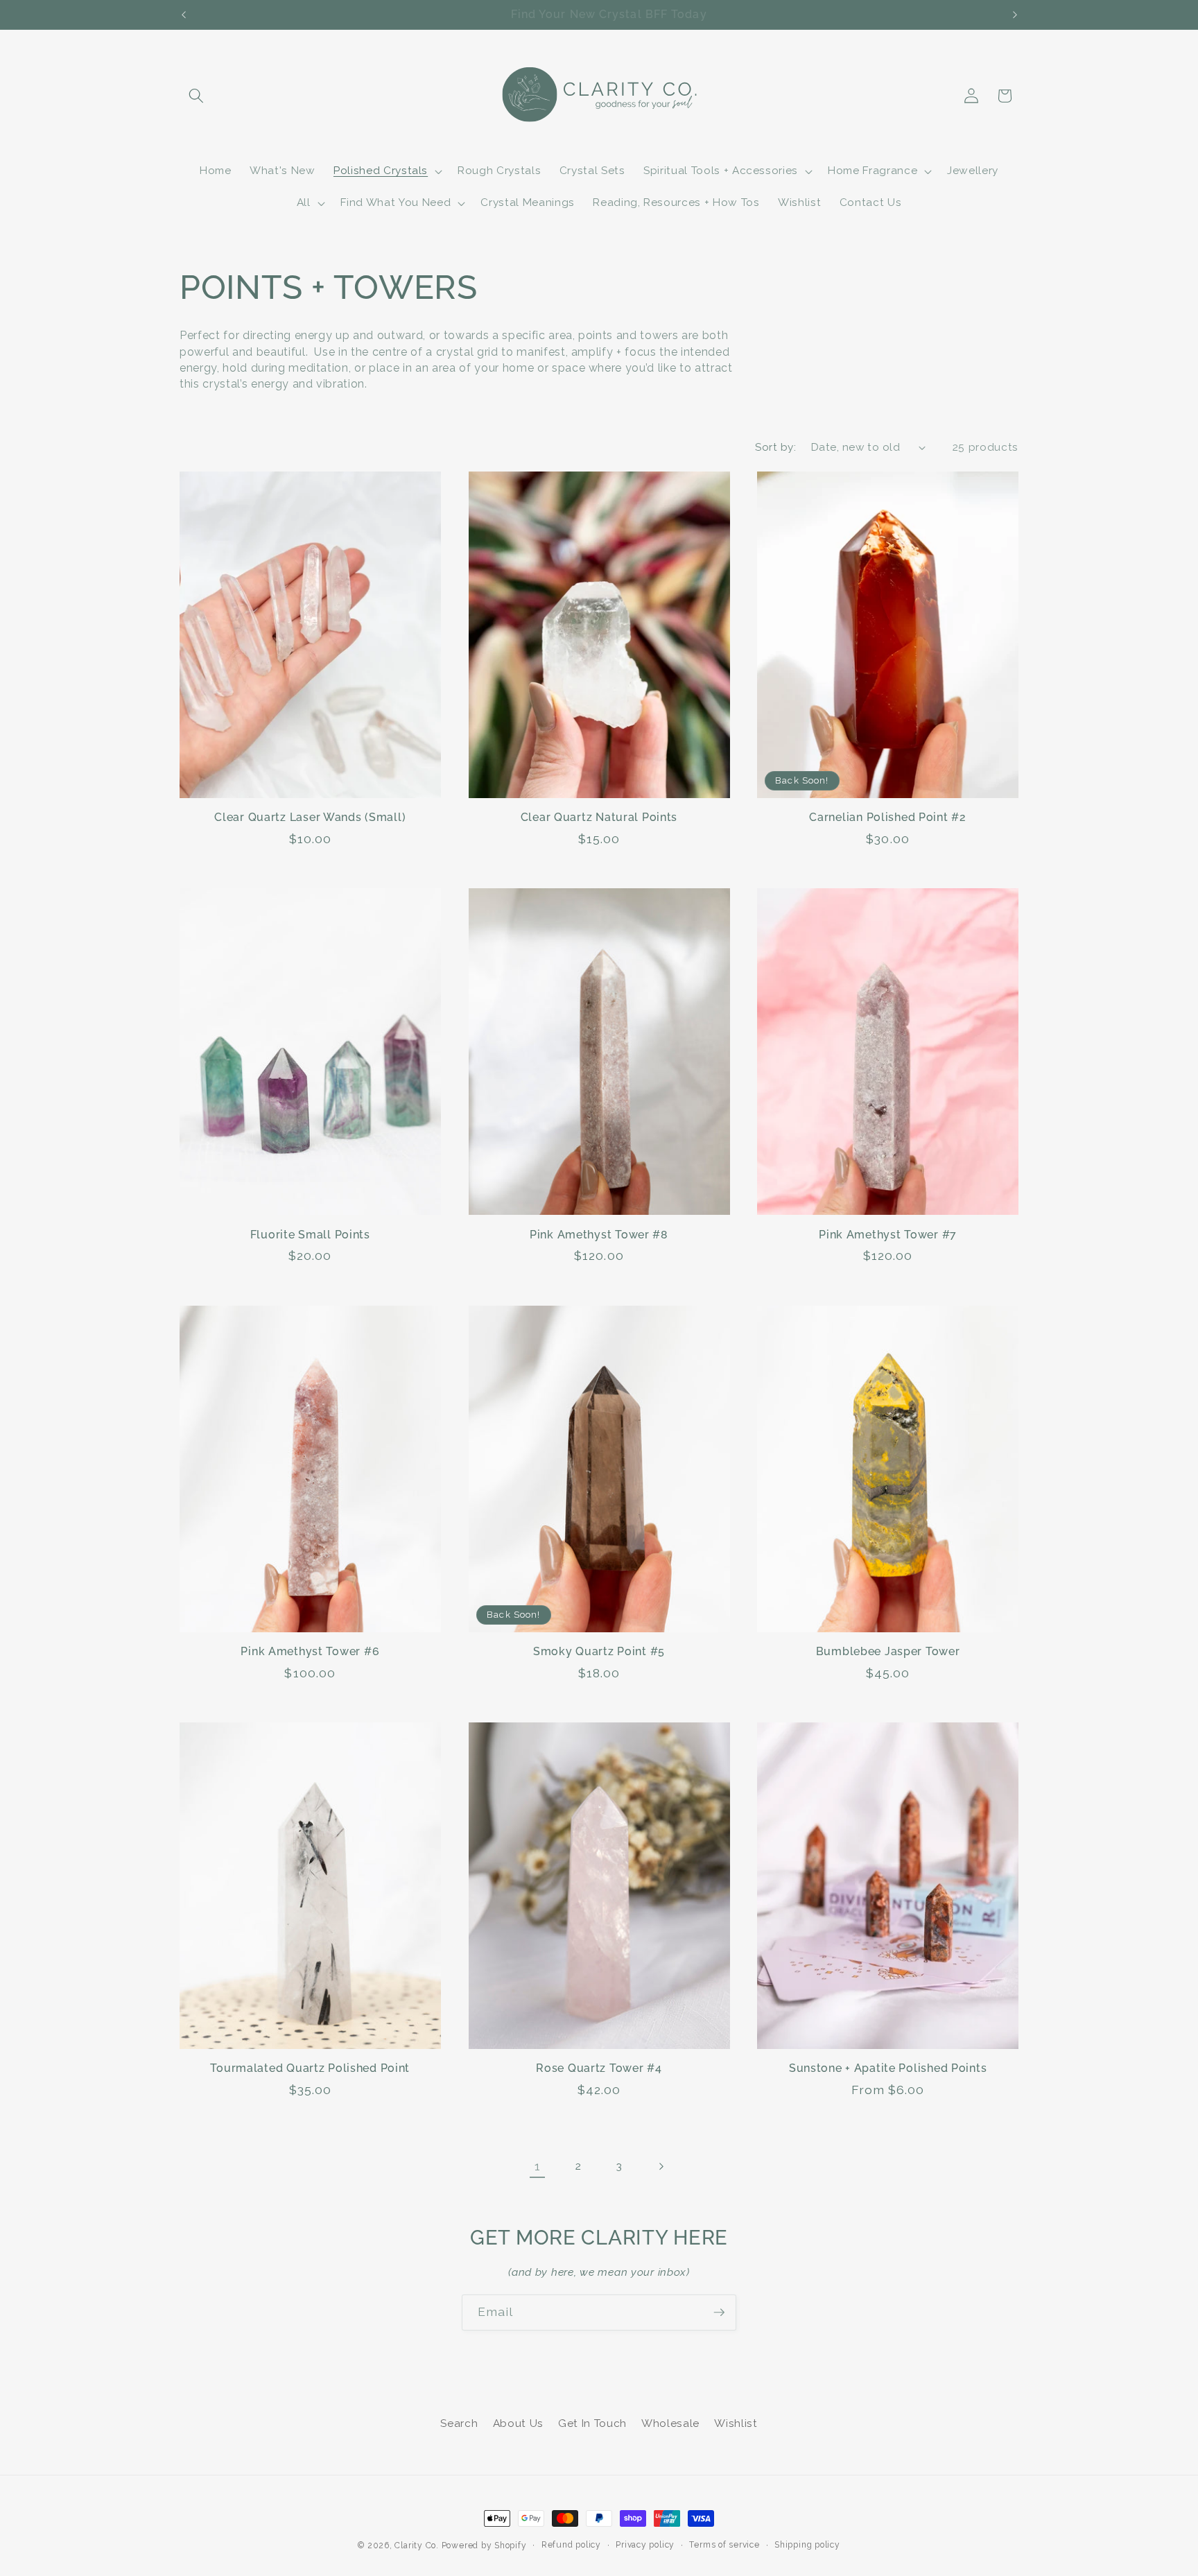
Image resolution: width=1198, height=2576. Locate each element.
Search (459, 2423)
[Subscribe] (719, 2313)
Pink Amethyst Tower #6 (310, 1651)
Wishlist (736, 2423)
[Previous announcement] (184, 15)
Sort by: (775, 447)
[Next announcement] (1015, 15)
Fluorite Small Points (310, 1235)
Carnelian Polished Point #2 (887, 817)
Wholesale (670, 2423)
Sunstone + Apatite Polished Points (888, 2068)
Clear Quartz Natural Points (599, 817)
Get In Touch (592, 2423)
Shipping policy (807, 2545)
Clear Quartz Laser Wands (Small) (310, 817)
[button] (196, 96)
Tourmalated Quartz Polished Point (310, 2068)
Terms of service (724, 2545)
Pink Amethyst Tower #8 (599, 1235)
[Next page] (661, 2166)
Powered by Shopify (484, 2545)
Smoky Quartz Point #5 (599, 1651)
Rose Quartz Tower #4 (599, 2068)
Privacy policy (645, 2545)
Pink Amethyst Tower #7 (888, 1235)
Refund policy (571, 2545)
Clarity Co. (416, 2545)
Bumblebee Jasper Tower (888, 1651)
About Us (518, 2423)
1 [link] (538, 2166)
